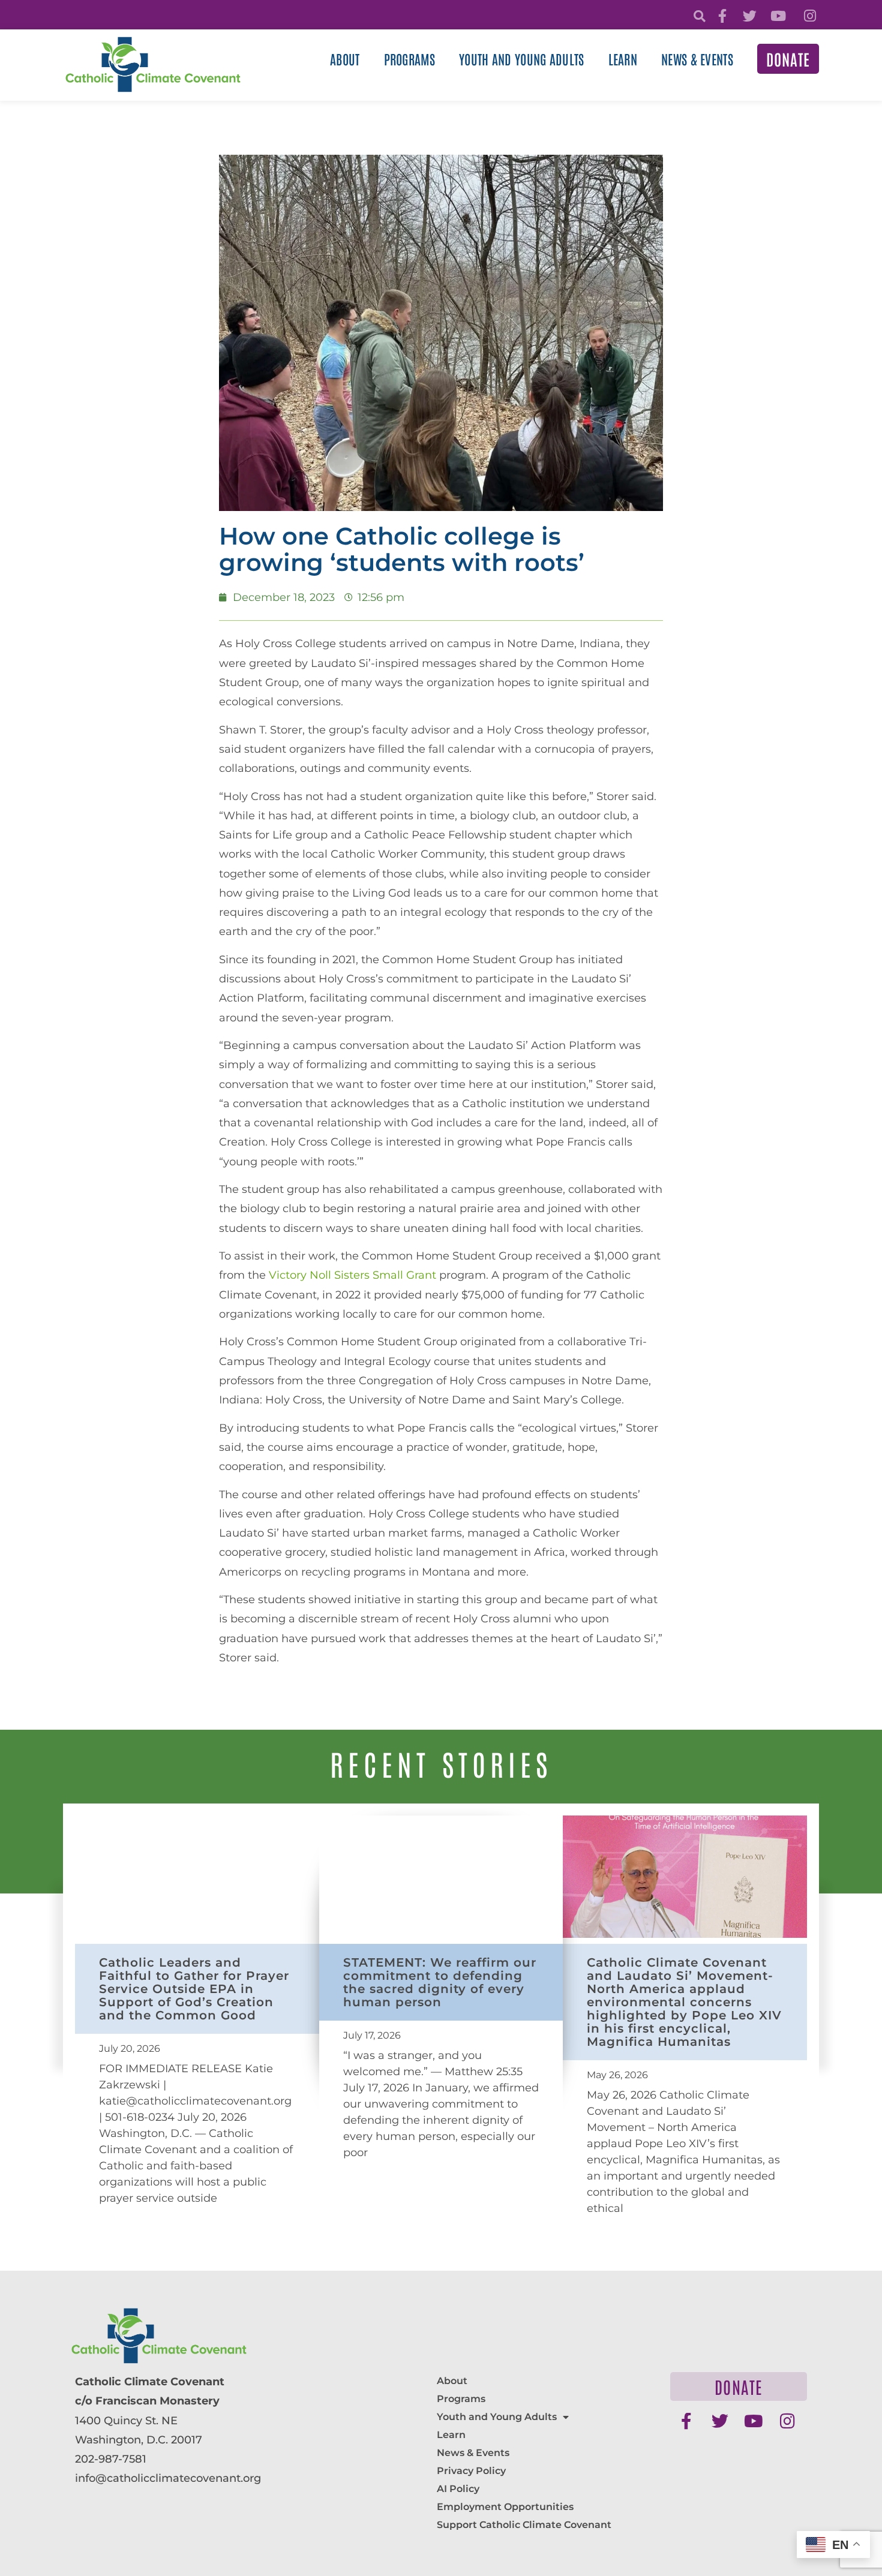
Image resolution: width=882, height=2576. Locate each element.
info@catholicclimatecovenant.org (168, 2478)
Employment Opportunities (505, 2507)
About (345, 59)
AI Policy (458, 2489)
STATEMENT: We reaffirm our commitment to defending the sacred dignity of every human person (440, 1982)
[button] (699, 16)
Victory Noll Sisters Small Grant (352, 1275)
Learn (623, 59)
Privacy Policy (471, 2471)
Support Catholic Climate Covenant (524, 2525)
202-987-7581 (111, 2459)
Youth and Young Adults (522, 59)
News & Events (697, 59)
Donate (788, 59)
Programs (409, 59)
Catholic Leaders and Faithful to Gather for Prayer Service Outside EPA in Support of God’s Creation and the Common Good (194, 1989)
